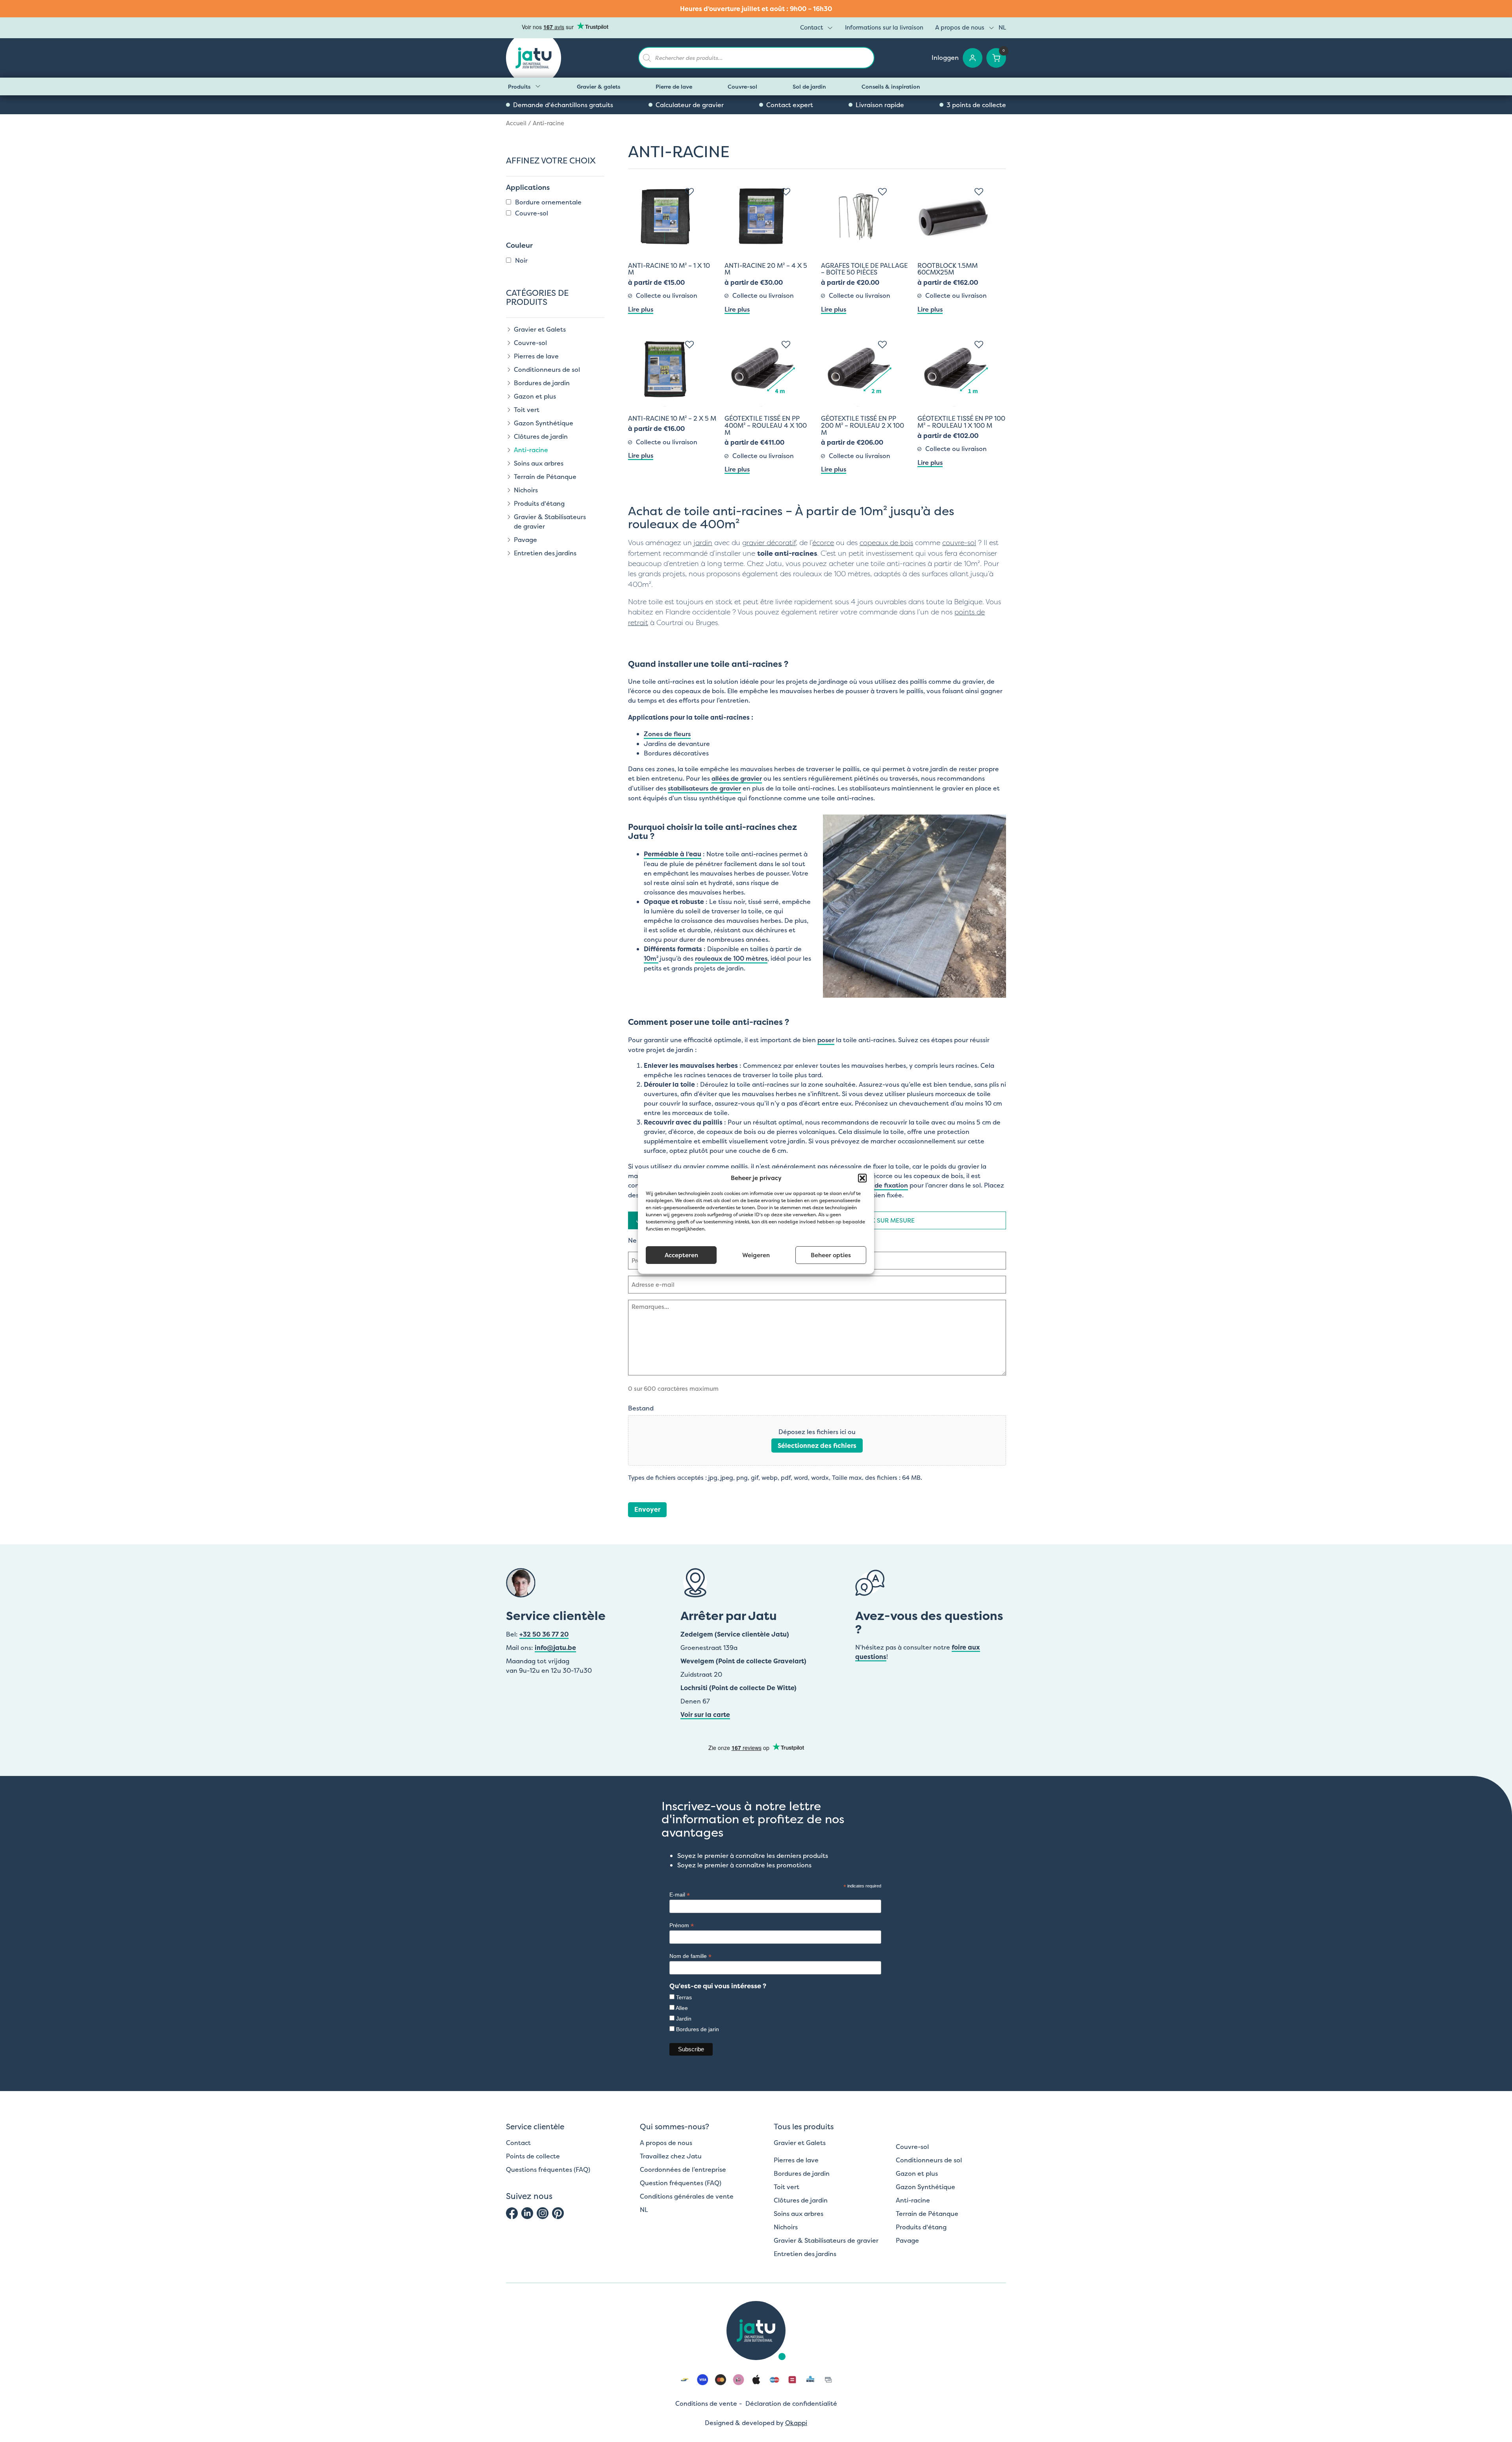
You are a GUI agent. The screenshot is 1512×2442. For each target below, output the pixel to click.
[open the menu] (830, 28)
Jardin (684, 2019)
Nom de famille (690, 1956)
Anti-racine (531, 450)
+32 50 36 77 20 (544, 1634)
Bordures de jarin (698, 2029)
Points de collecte (533, 2156)
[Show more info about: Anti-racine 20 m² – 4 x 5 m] (788, 190)
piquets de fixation (879, 1185)
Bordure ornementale (548, 202)
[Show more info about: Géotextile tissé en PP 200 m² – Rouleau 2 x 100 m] (884, 343)
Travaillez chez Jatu (671, 2156)
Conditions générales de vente (687, 2196)
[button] (862, 1178)
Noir (521, 260)
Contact (812, 27)
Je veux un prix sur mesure (870, 1220)
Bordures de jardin (542, 383)
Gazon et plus (535, 396)
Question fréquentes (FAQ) (681, 2183)
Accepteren (681, 1255)
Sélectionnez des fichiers (817, 1446)
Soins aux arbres (539, 463)
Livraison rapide (880, 105)
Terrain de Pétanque (545, 477)
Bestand (641, 1408)
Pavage (525, 540)
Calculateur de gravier (690, 105)
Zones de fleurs (667, 734)
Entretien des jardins (545, 553)
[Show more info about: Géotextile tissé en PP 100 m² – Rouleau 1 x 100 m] (981, 343)
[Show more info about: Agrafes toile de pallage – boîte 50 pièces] (884, 190)
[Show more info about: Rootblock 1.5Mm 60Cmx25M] (981, 190)
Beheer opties (831, 1255)
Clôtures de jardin (541, 436)
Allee (682, 2008)
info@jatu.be (555, 1648)
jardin (703, 543)
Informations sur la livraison (884, 27)
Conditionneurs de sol (547, 369)
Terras (684, 1997)
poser (826, 1040)
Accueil (516, 123)
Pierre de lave (674, 86)
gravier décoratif (769, 543)
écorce (823, 543)
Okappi (796, 2423)
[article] (756, 9)
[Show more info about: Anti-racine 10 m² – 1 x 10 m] (691, 190)
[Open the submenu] (538, 86)
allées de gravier (737, 778)
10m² (651, 958)
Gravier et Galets (540, 329)
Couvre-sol (742, 86)
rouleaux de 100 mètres (731, 958)
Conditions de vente (706, 2403)
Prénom (682, 1925)
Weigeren (756, 1255)
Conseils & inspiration (891, 86)
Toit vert (527, 410)
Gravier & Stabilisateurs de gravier (550, 521)
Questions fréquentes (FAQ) (548, 2169)
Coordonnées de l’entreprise (683, 2169)
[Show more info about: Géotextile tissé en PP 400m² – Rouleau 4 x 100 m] (788, 343)
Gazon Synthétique (544, 423)
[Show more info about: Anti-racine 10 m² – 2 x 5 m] (691, 343)
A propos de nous (960, 27)
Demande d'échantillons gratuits (563, 105)
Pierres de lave (536, 356)
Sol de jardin (809, 86)
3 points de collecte (976, 105)
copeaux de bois (886, 543)
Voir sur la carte (705, 1715)
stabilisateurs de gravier (704, 788)
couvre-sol (959, 543)
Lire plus (641, 309)
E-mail (680, 1895)
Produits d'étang (539, 503)
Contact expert (790, 105)
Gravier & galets (598, 86)
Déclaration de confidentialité (791, 2403)
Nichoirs (526, 490)
